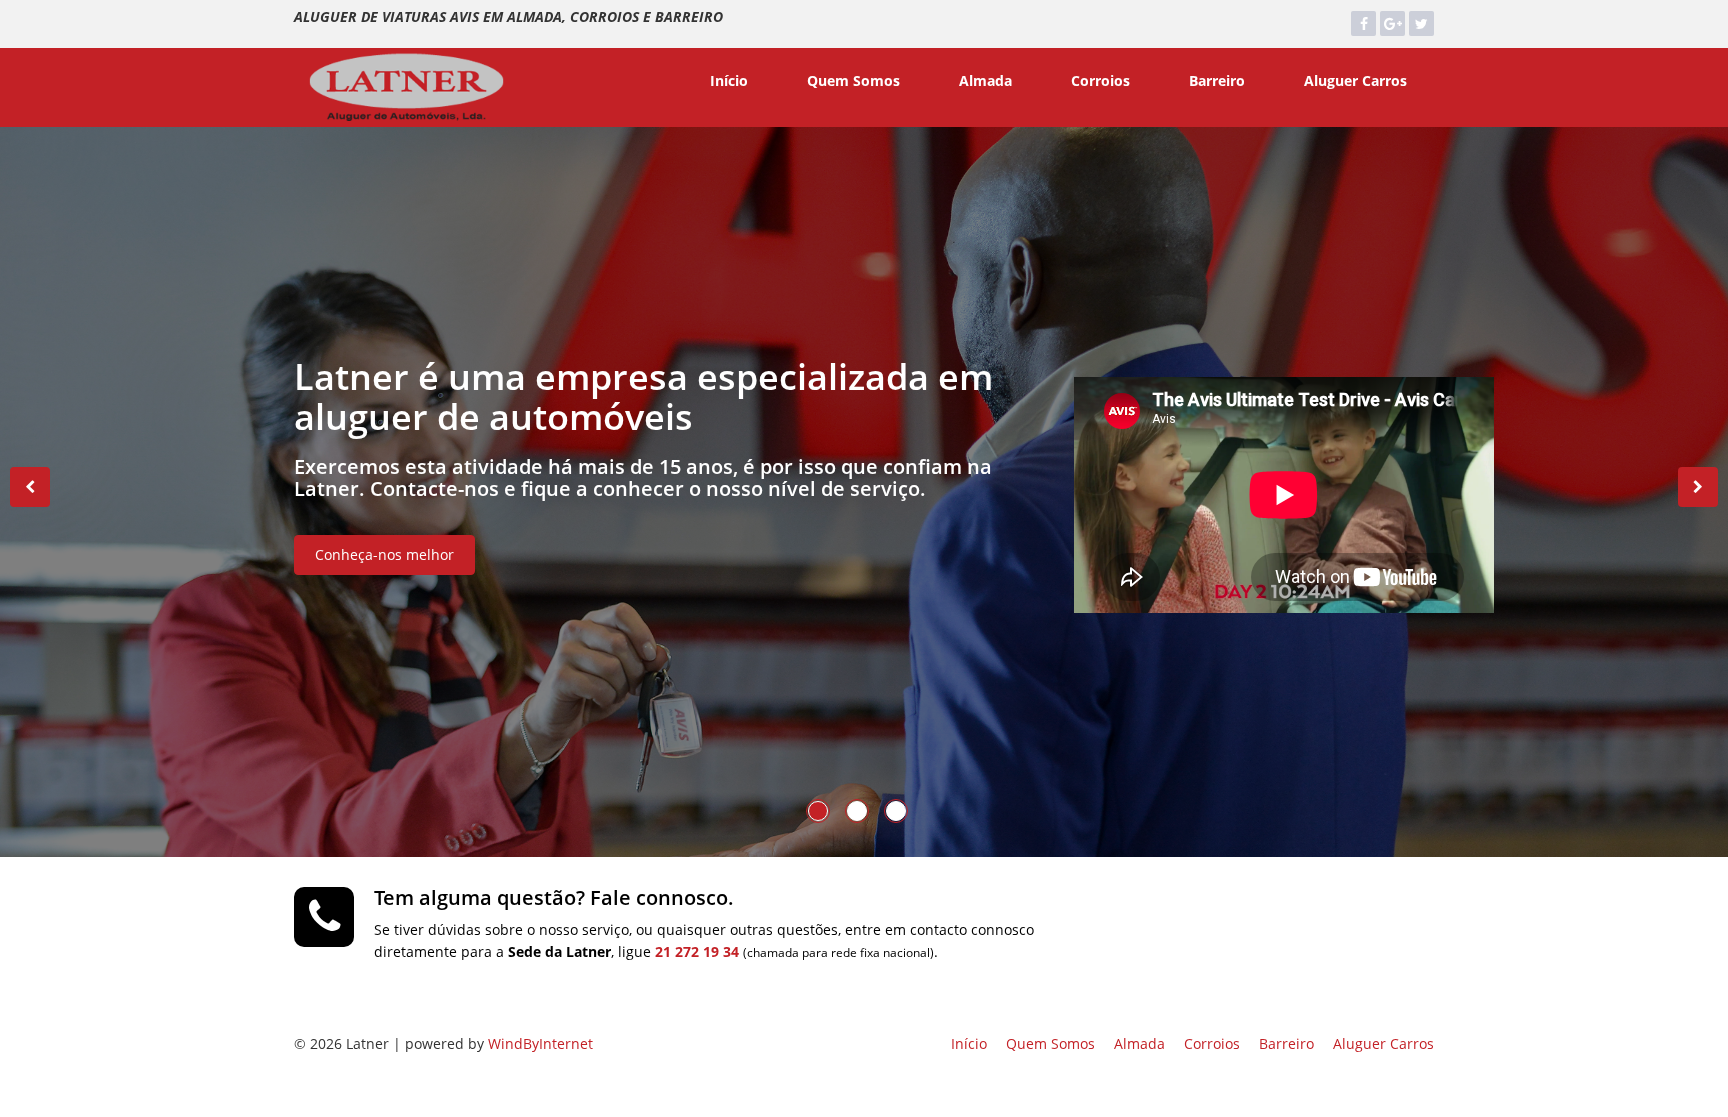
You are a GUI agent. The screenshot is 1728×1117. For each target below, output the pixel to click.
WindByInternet (540, 1043)
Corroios (1100, 80)
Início (729, 80)
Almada (985, 80)
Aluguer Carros (1355, 80)
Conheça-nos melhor (384, 554)
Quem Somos (853, 80)
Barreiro (1217, 80)
